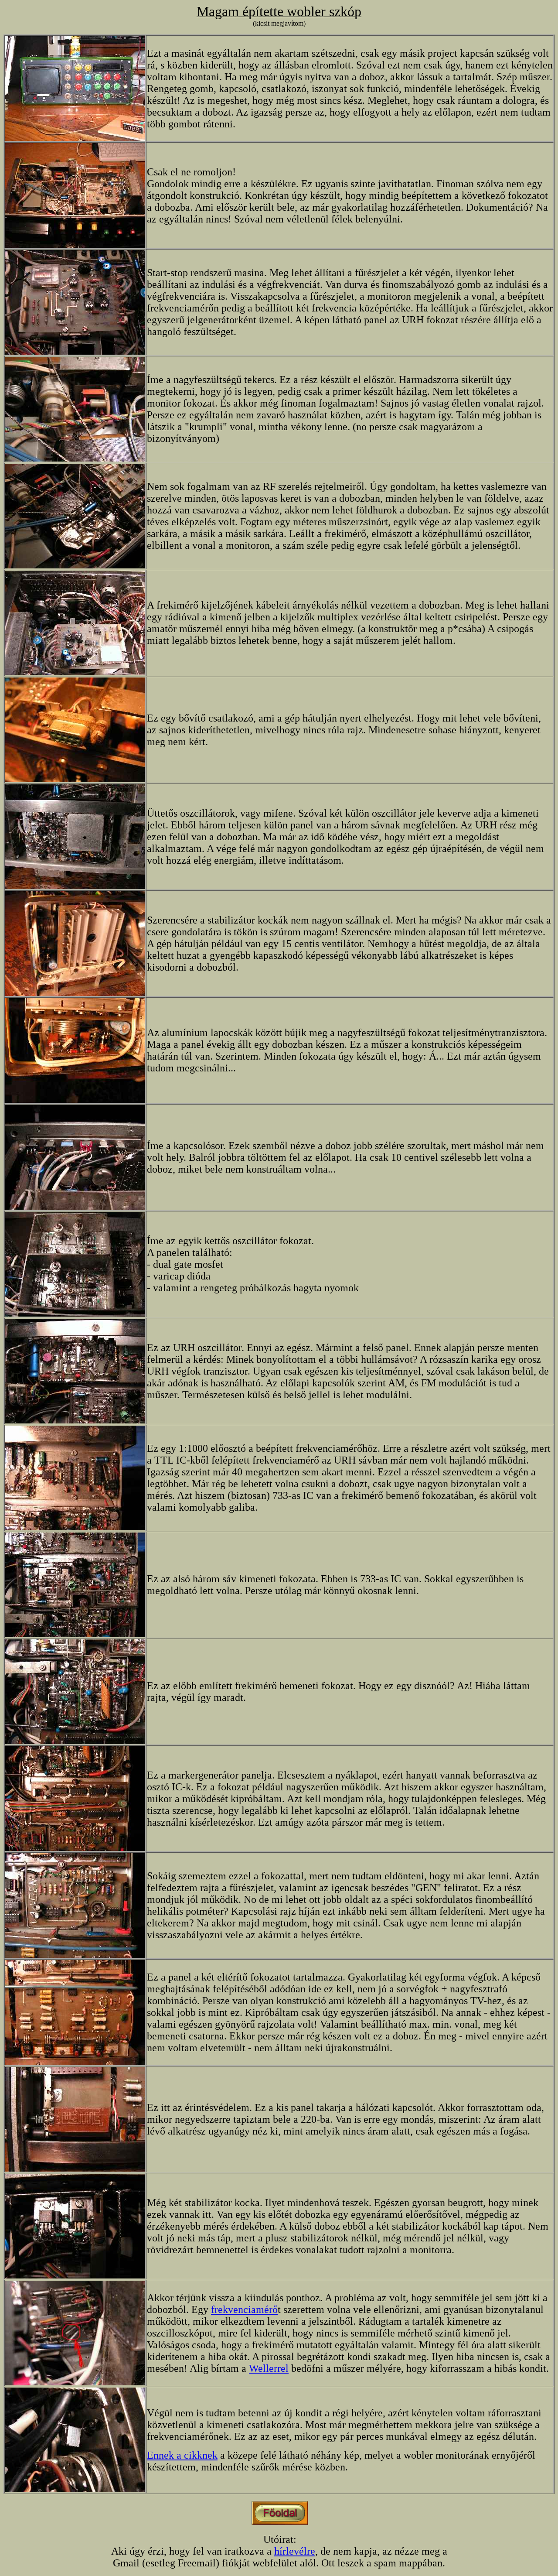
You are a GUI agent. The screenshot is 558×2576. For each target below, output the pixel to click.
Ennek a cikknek (182, 2455)
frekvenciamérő (244, 2309)
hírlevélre (295, 2551)
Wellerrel (269, 2368)
